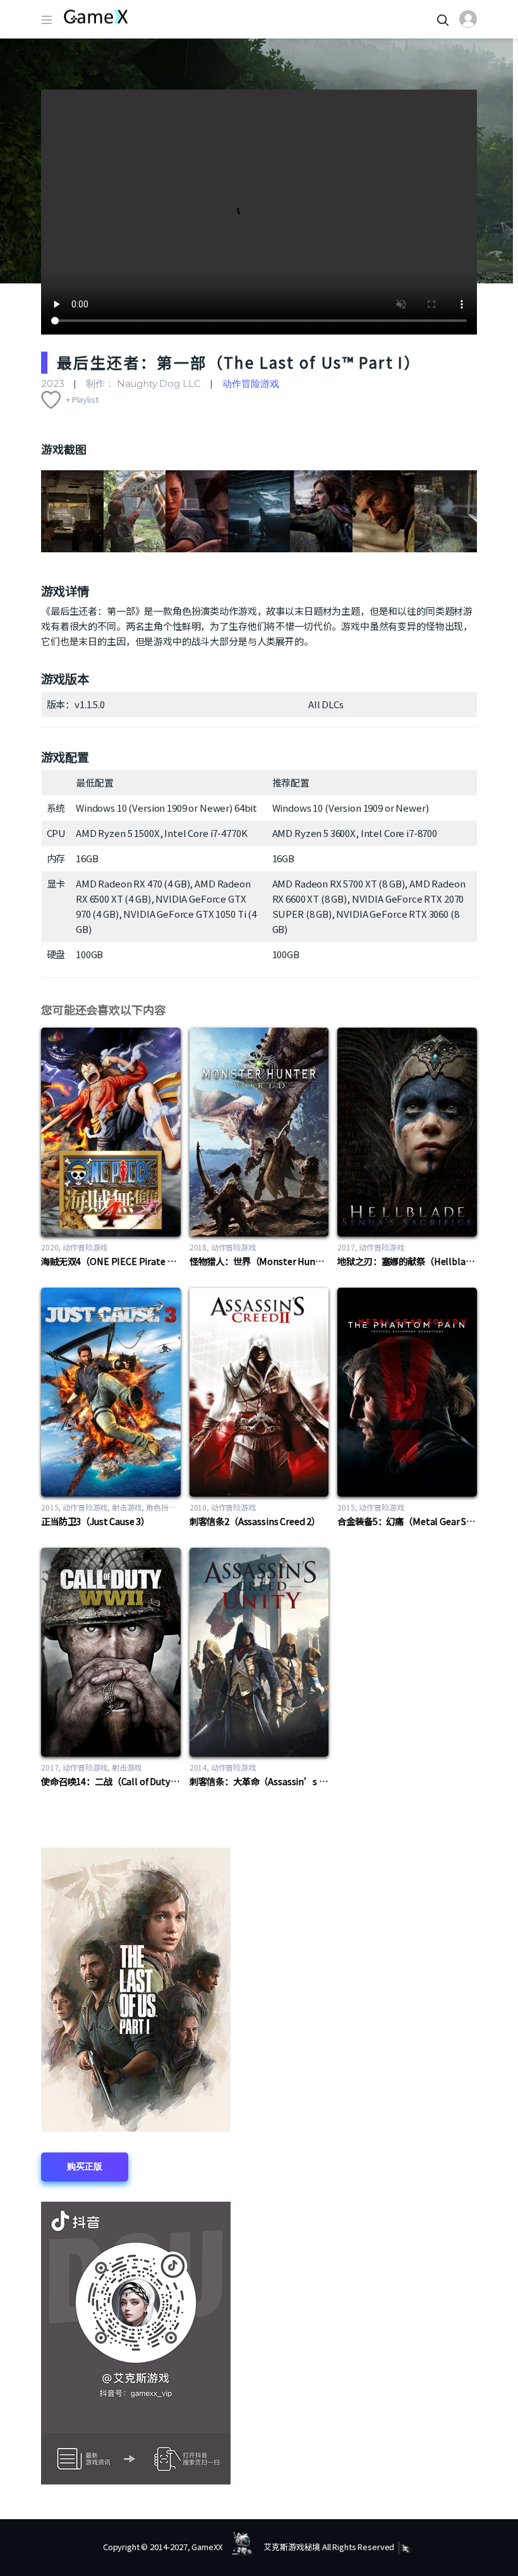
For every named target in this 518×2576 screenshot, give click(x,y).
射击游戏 (127, 1507)
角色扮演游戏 (168, 1507)
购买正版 (84, 2166)
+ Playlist (82, 399)
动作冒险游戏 (250, 383)
